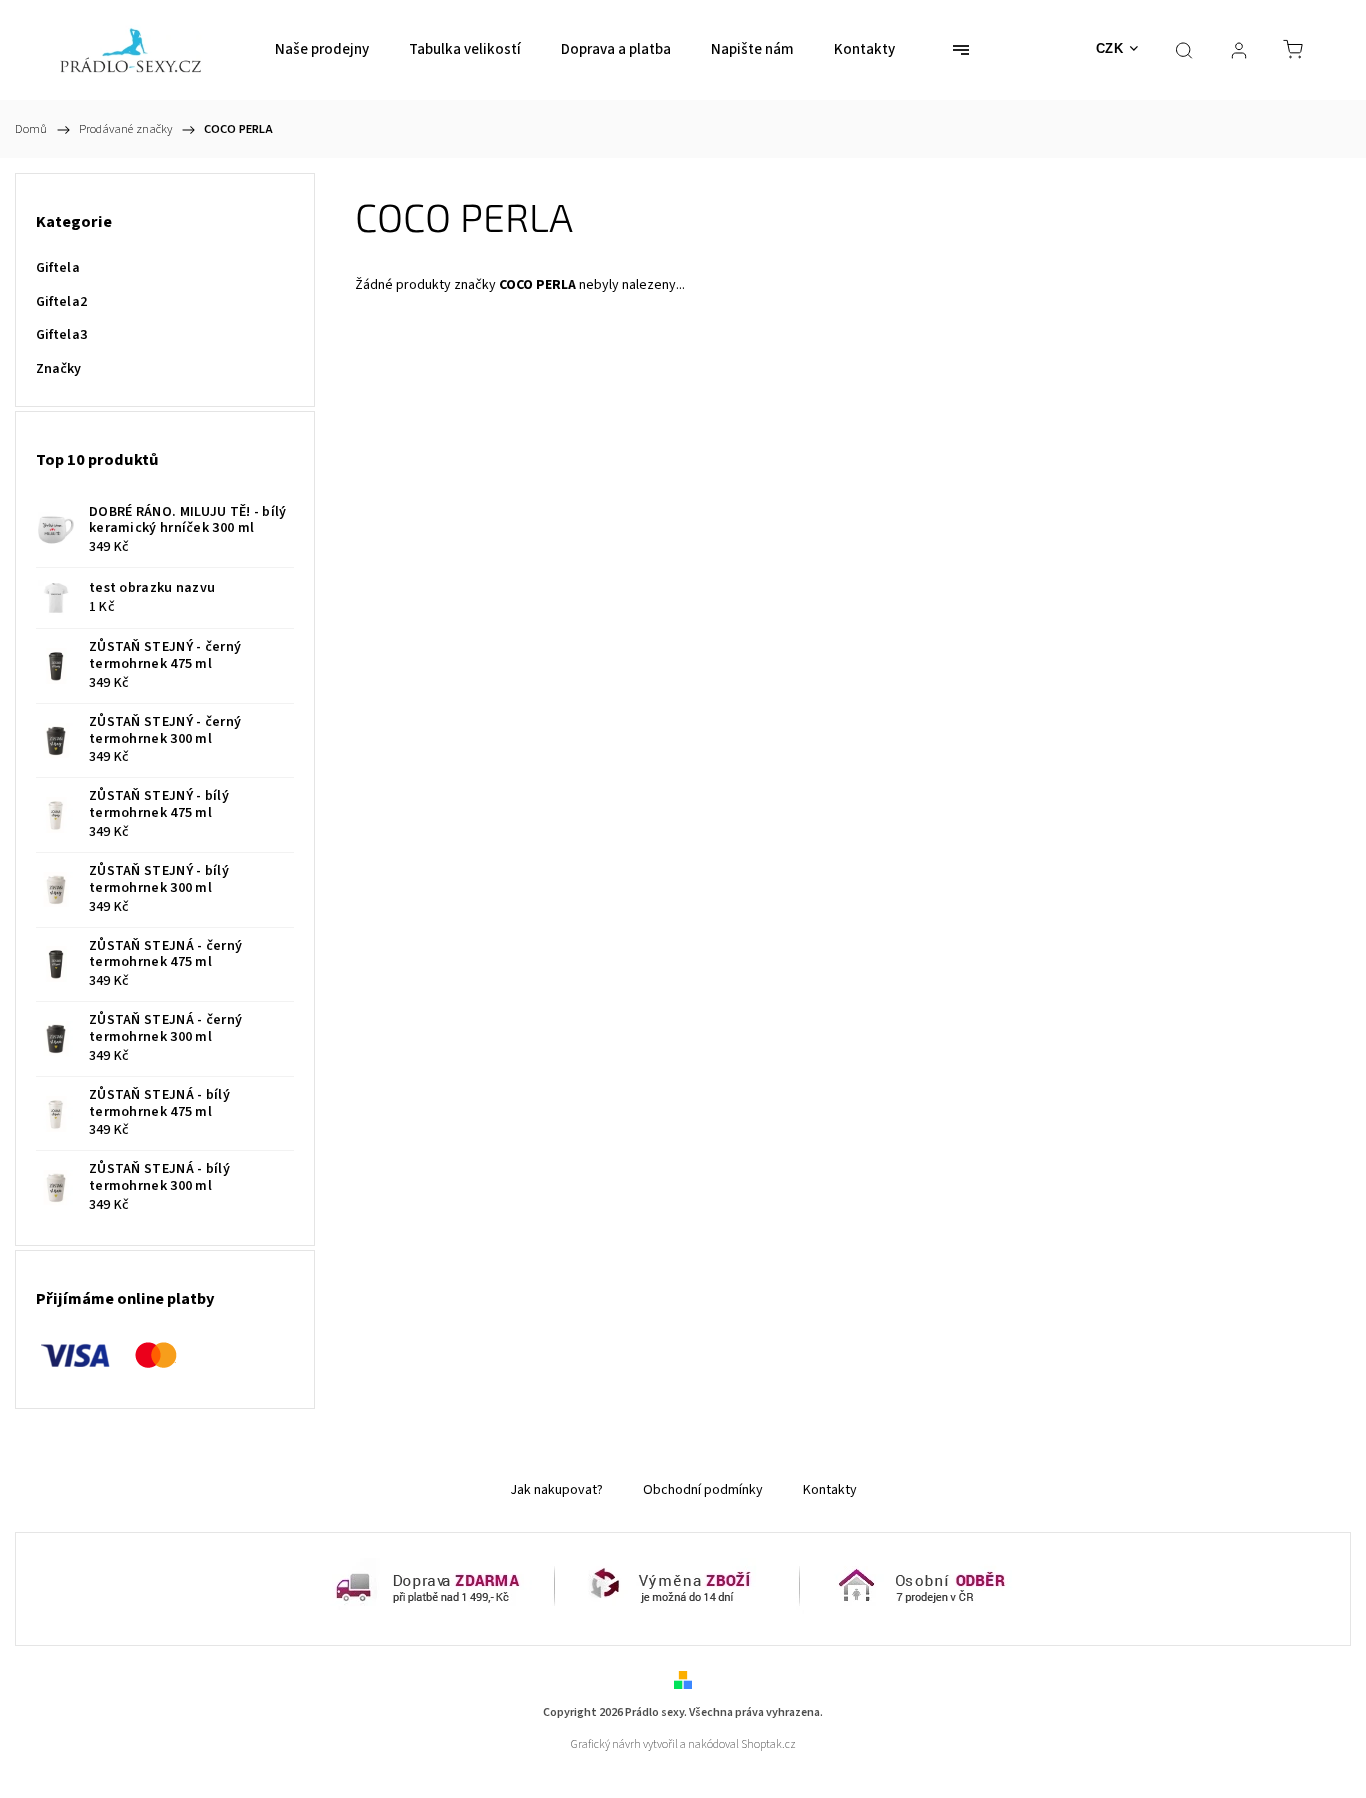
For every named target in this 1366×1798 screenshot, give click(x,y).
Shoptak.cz (768, 1744)
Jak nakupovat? (556, 1490)
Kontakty (830, 1490)
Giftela (58, 268)
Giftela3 (61, 335)
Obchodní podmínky (703, 1490)
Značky (59, 369)
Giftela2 (61, 302)
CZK (1110, 48)
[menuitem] (322, 50)
